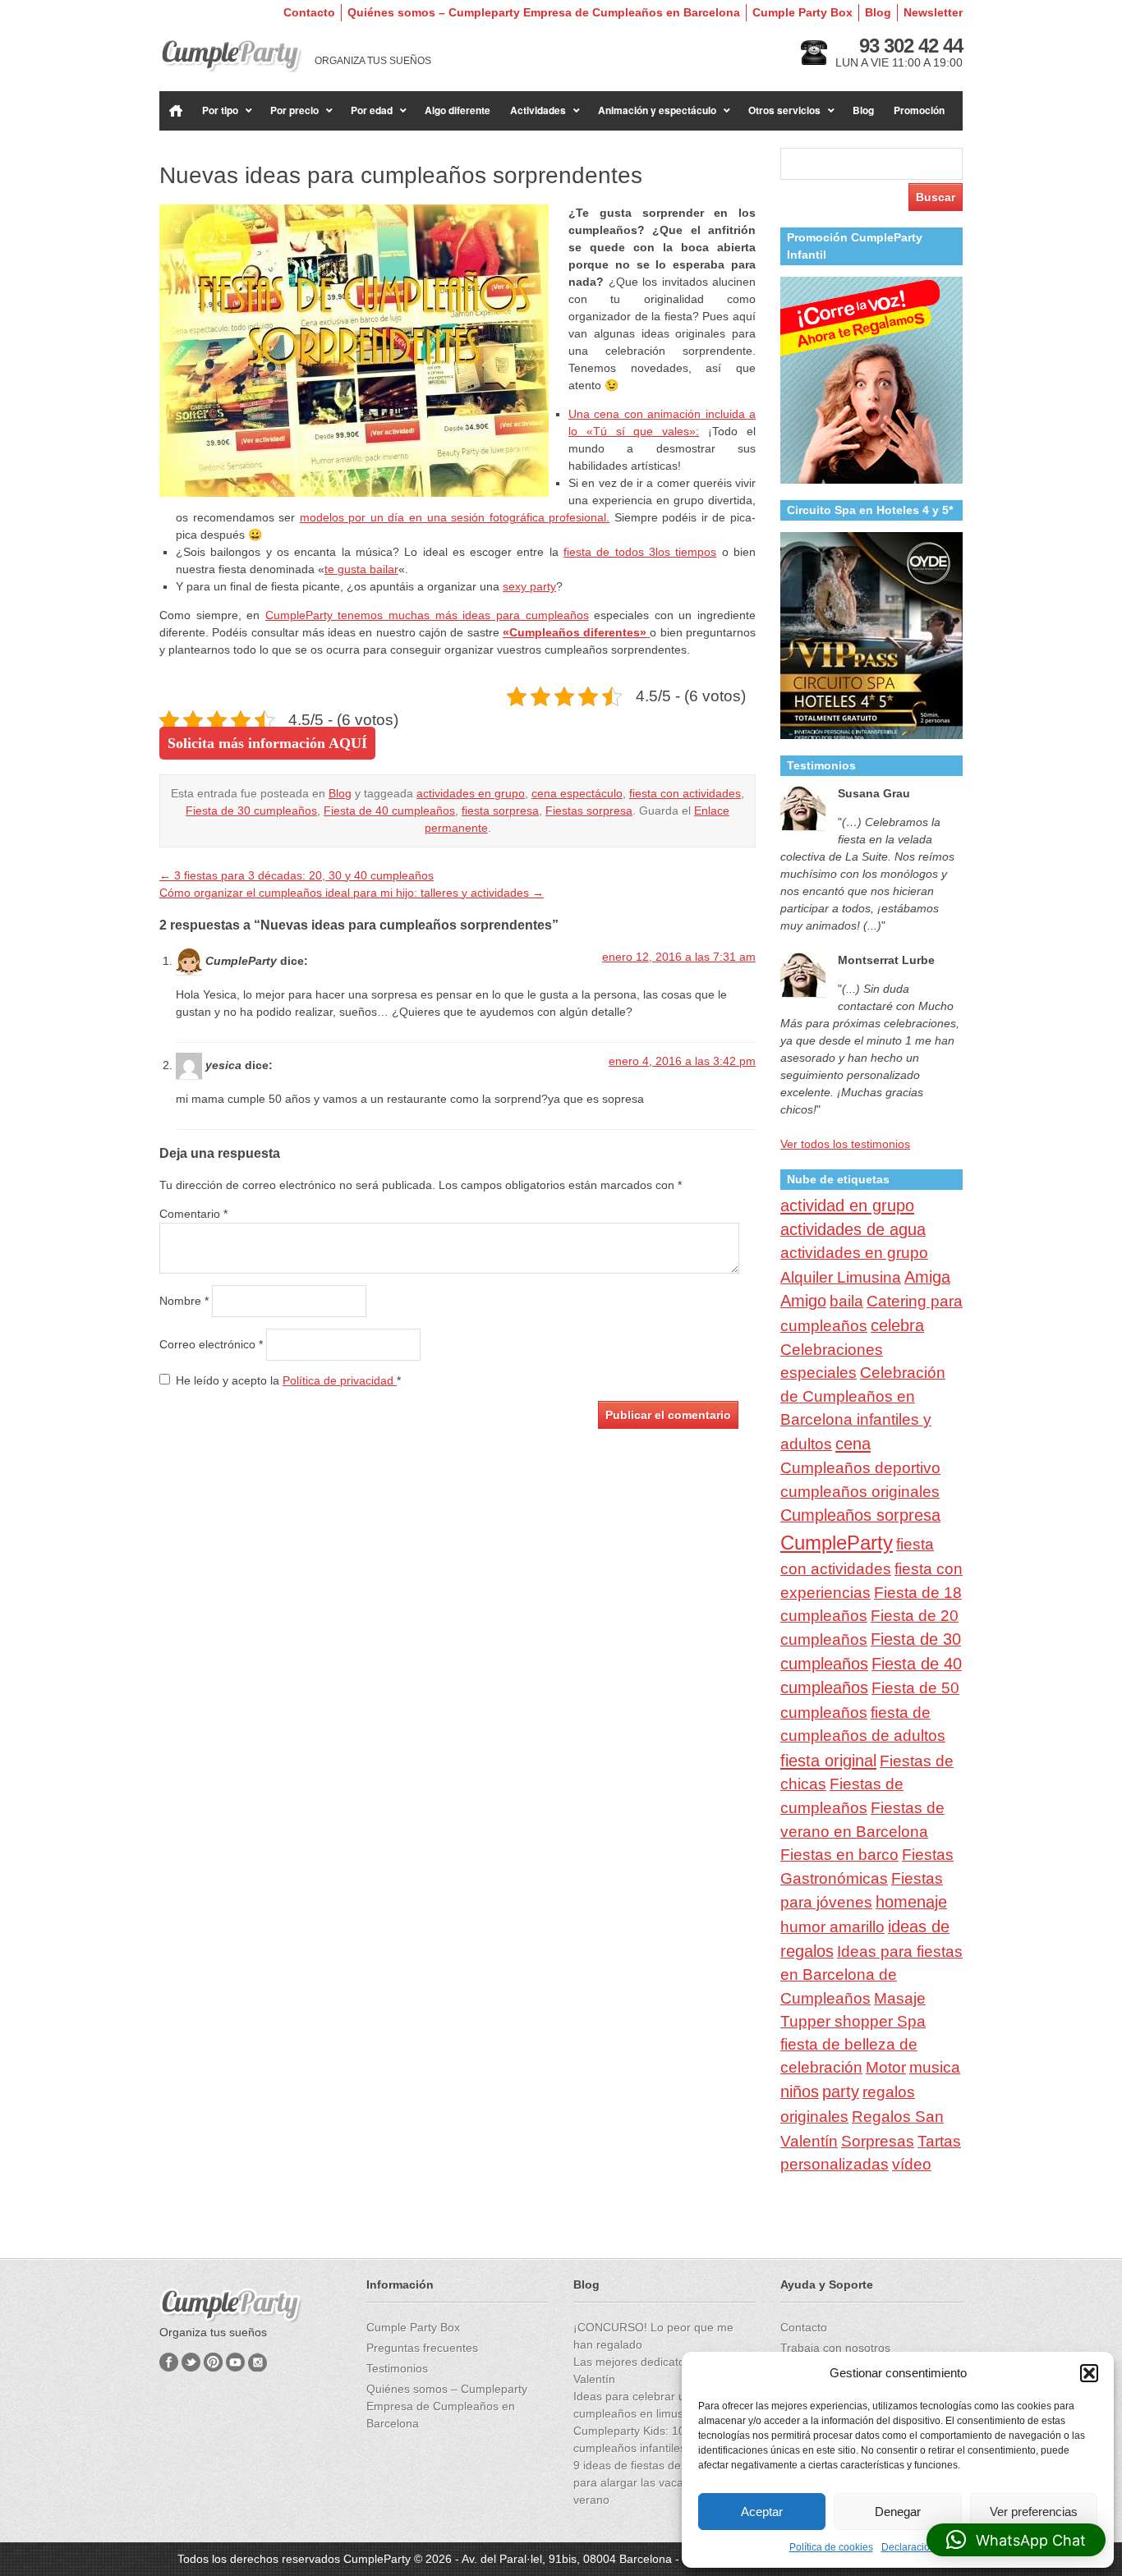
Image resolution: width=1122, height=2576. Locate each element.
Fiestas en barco (839, 1855)
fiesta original (828, 1761)
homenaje (911, 1902)
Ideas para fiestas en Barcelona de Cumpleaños (871, 1975)
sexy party (529, 586)
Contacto (309, 12)
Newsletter (933, 12)
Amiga (927, 1277)
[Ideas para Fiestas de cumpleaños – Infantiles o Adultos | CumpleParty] (231, 56)
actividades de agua (853, 1229)
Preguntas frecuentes (422, 2348)
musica (935, 2067)
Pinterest (213, 2362)
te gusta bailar (361, 569)
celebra (897, 1325)
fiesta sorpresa (500, 810)
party (841, 2092)
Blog (878, 12)
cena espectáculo (577, 793)
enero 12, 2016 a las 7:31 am (679, 957)
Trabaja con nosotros (835, 2348)
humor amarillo (832, 1927)
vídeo (912, 2164)
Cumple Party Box (802, 12)
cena (853, 1444)
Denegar (898, 2512)
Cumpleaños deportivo (860, 1467)
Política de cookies (831, 2547)
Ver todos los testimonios (845, 1144)
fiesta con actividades (685, 793)
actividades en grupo (471, 793)
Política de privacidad (340, 1380)
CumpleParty (837, 1543)
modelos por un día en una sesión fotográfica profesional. (455, 517)
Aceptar (762, 2512)
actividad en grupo (847, 1205)
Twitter (191, 2362)
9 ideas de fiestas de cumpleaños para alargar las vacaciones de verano (660, 2482)
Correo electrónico (211, 1344)
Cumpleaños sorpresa (860, 1515)
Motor (886, 2067)
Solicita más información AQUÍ (267, 743)
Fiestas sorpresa (589, 810)
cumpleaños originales (860, 1492)
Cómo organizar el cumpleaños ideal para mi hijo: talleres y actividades (352, 893)
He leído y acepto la (288, 1380)
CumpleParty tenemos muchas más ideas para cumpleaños (427, 615)
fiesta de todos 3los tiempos (640, 552)
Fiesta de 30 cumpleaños (251, 810)
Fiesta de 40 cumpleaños (389, 810)
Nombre (184, 1301)
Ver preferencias (1034, 2512)
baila (846, 1301)
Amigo (803, 1301)
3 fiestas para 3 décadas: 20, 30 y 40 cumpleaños (297, 875)
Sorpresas (878, 2141)
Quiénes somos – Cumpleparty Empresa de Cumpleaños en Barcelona (544, 12)
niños (800, 2092)
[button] (1089, 2373)
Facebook (169, 2362)
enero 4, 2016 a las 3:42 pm (682, 1061)
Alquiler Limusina (841, 1277)
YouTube (235, 2362)
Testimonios (397, 2368)
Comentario (193, 1214)
